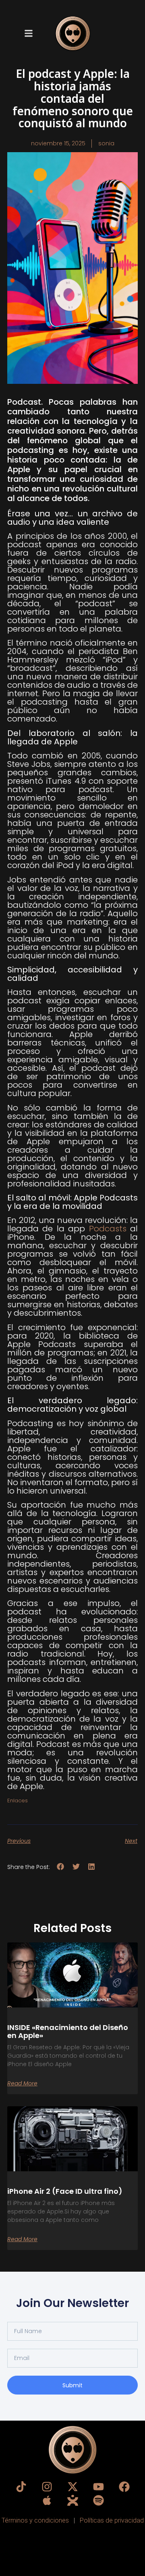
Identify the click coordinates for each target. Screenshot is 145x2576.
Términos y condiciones (36, 2520)
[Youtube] (98, 2487)
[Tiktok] (21, 2487)
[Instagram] (47, 2487)
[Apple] (47, 2500)
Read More (22, 2083)
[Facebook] (124, 2487)
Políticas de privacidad (112, 2520)
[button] (29, 34)
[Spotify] (98, 2500)
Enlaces (18, 1801)
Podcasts (110, 1229)
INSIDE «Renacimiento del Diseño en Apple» (68, 2031)
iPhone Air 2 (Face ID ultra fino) (65, 2191)
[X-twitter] (73, 2487)
